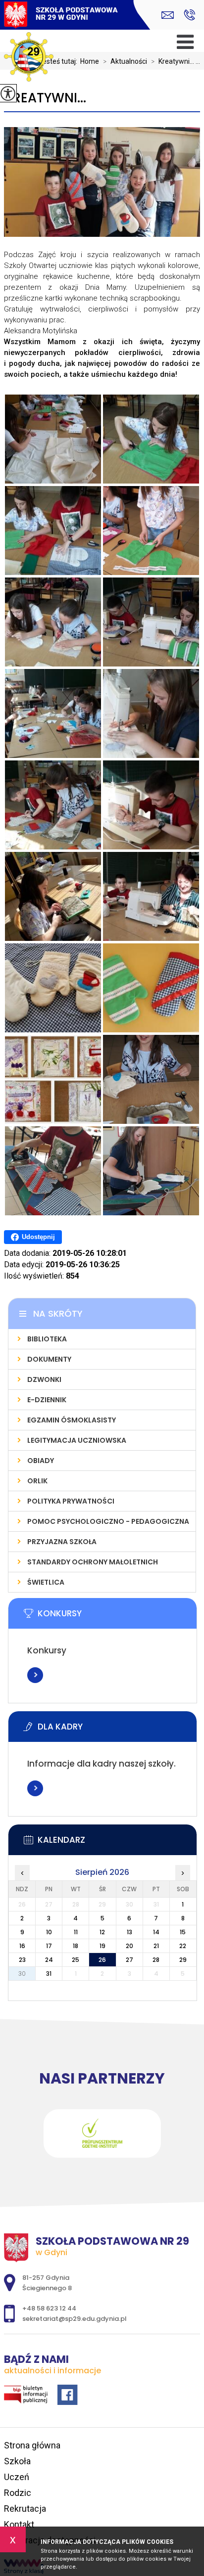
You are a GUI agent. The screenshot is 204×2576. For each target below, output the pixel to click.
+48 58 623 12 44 (189, 15)
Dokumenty (49, 1359)
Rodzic (18, 2493)
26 (102, 1960)
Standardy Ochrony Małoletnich (93, 1562)
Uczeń (17, 2477)
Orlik (37, 1481)
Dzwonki (44, 1379)
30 (22, 1974)
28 (156, 1960)
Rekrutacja (25, 2509)
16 (22, 1946)
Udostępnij (38, 1237)
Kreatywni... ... (176, 61)
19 (102, 1946)
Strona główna (32, 2445)
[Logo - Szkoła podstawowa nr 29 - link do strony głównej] (61, 16)
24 (49, 1960)
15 (183, 1932)
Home (90, 61)
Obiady (41, 1461)
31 (49, 1974)
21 (156, 1946)
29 (183, 1960)
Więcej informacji (35, 1675)
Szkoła (17, 2461)
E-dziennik (47, 1400)
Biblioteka (47, 1339)
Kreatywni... (45, 98)
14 (156, 1932)
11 (76, 1932)
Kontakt (19, 2524)
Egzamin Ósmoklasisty (72, 1420)
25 (76, 1960)
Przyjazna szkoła (62, 1542)
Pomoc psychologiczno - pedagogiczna (108, 1521)
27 (129, 1960)
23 (22, 1960)
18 (76, 1946)
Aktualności (125, 61)
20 (129, 1946)
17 (49, 1946)
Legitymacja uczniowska (77, 1440)
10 (49, 1932)
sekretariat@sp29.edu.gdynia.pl (170, 15)
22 (183, 1946)
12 (102, 1932)
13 (129, 1932)
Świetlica (46, 1582)
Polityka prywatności (71, 1501)
